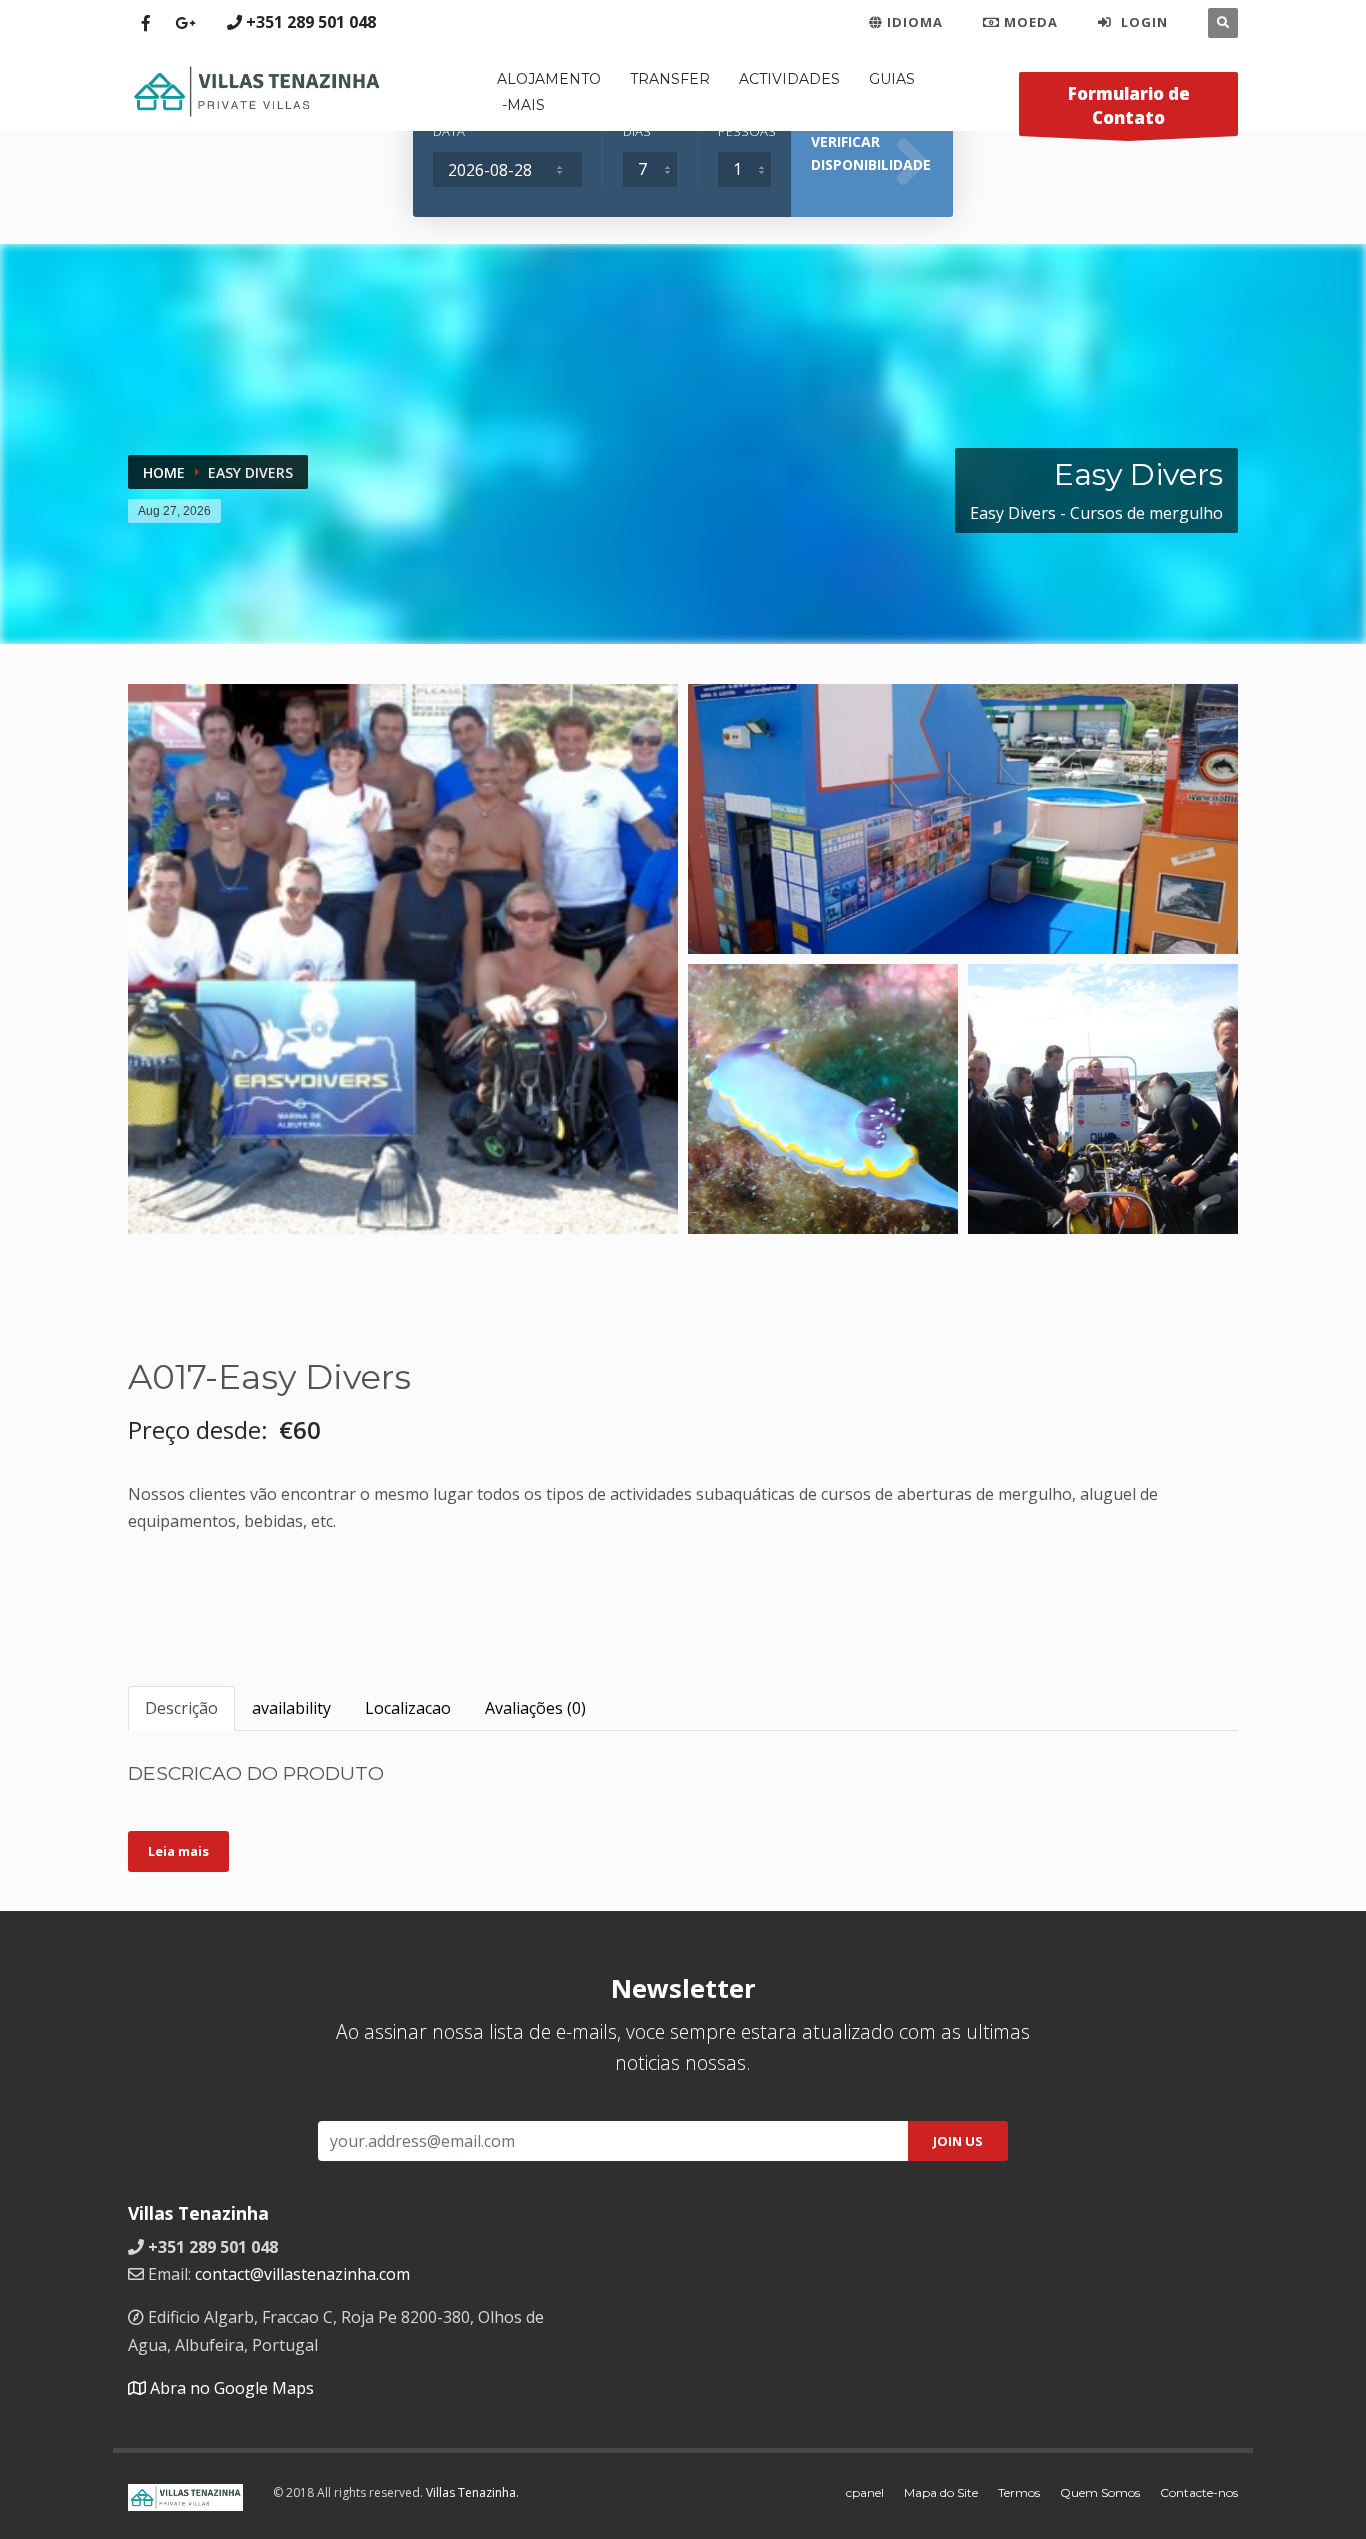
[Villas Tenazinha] (256, 88)
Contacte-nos (1199, 2492)
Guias (892, 79)
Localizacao (408, 1708)
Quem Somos (1100, 2492)
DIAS (637, 131)
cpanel (865, 2492)
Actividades (789, 79)
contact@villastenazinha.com (302, 2274)
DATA (449, 131)
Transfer (670, 79)
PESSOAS (745, 131)
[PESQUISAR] (1223, 23)
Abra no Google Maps (230, 2388)
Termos (1019, 2492)
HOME (164, 472)
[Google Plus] (184, 23)
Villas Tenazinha (471, 2492)
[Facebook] (145, 23)
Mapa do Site (941, 2492)
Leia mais (178, 1851)
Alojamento (549, 79)
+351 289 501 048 (311, 22)
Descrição (181, 1708)
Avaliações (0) (535, 1708)
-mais (523, 105)
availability (291, 1708)
